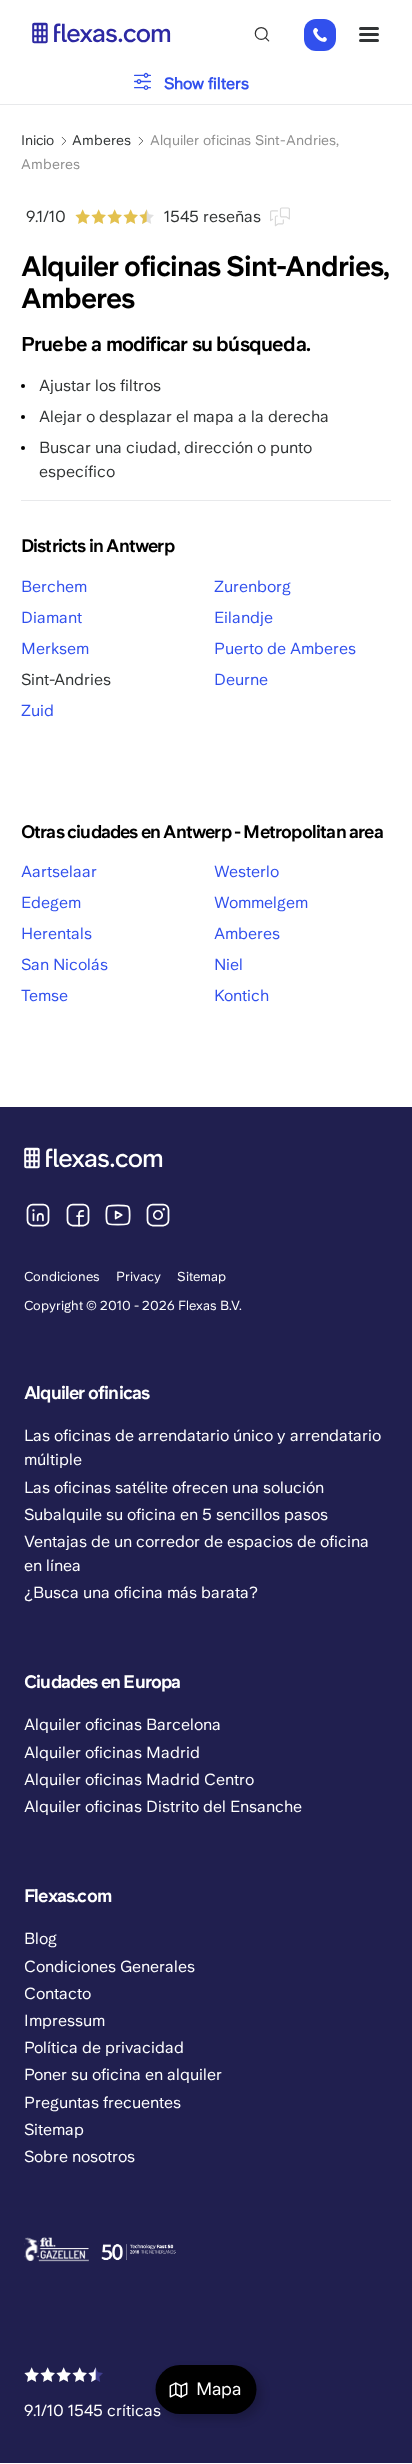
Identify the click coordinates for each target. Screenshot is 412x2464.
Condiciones (62, 1276)
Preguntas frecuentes (102, 2102)
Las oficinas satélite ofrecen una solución (174, 1487)
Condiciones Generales (109, 1966)
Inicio (37, 140)
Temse (44, 995)
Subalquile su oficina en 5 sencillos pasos (176, 1514)
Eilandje (243, 617)
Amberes (101, 140)
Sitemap (201, 1276)
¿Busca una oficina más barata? (141, 1592)
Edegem (51, 902)
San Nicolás (64, 964)
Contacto (57, 1993)
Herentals (56, 933)
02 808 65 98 (319, 36)
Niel (228, 964)
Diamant (51, 617)
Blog (40, 1938)
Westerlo (246, 871)
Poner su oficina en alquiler (123, 2074)
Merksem (55, 648)
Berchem (54, 586)
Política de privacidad (104, 2047)
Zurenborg (252, 586)
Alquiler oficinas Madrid (112, 1752)
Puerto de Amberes (285, 648)
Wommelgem (261, 902)
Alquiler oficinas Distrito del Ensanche (163, 1806)
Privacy (138, 1276)
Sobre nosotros (79, 2156)
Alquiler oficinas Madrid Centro (139, 1779)
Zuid (37, 710)
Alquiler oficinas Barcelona (122, 1724)
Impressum (64, 2020)
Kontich (241, 995)
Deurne (241, 679)
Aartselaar (59, 871)
